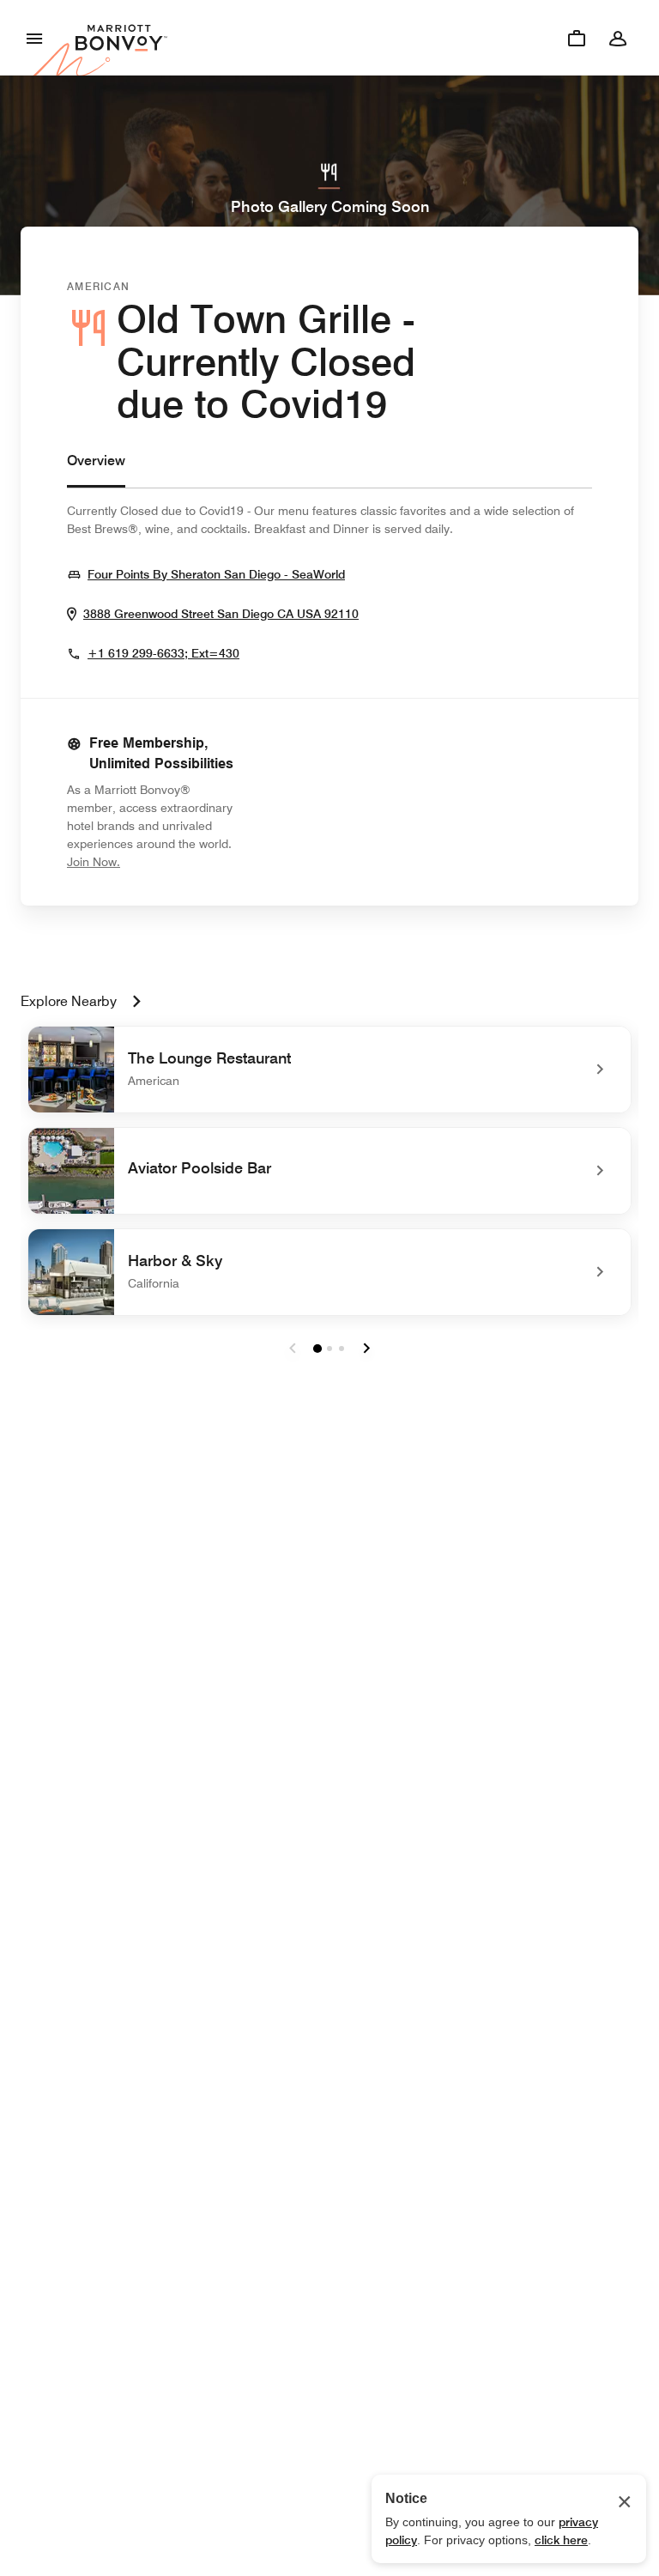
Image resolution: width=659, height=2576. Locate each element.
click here (561, 2540)
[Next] (366, 1349)
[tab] (96, 469)
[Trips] (577, 38)
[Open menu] (34, 38)
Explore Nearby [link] (69, 1001)
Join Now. (151, 861)
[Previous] (293, 1349)
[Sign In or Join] (618, 38)
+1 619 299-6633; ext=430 (163, 653)
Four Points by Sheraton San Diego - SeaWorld (216, 574)
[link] (329, 1070)
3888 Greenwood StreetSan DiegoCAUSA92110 (221, 613)
